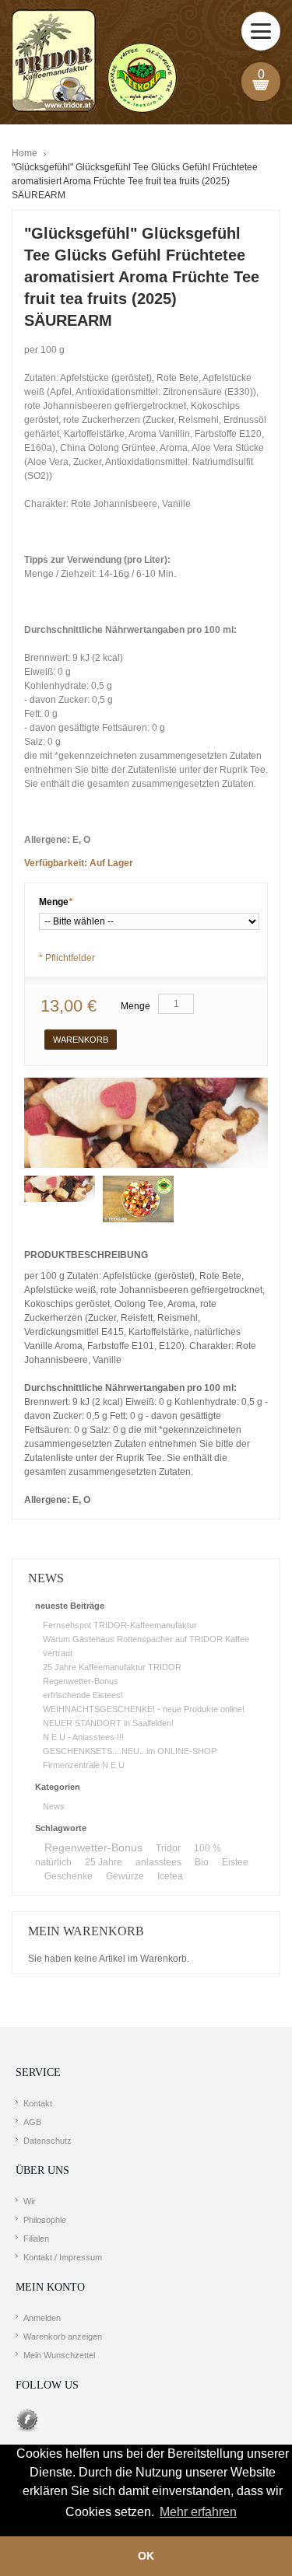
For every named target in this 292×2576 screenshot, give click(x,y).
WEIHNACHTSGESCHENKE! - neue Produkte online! (144, 1709)
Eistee (235, 1862)
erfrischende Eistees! (83, 1695)
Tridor (168, 1848)
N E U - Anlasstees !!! (83, 1737)
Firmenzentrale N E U (84, 1765)
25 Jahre (104, 1862)
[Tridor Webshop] (94, 62)
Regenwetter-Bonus (81, 1681)
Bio (202, 1862)
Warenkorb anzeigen (63, 2337)
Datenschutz (47, 2141)
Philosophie (45, 2220)
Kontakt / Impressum (63, 2257)
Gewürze (125, 1876)
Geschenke (69, 1876)
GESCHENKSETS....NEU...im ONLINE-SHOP (130, 1751)
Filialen (36, 2239)
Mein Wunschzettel (59, 2355)
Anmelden (42, 2318)
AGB (32, 2122)
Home (25, 153)
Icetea (170, 1876)
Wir (30, 2201)
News (54, 1806)
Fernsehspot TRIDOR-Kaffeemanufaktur (120, 1625)
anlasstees (158, 1862)
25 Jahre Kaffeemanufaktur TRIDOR (112, 1667)
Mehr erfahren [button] (198, 2512)
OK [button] (146, 2556)
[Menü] (261, 31)
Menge (56, 902)
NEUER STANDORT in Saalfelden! (108, 1723)
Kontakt (38, 2103)
